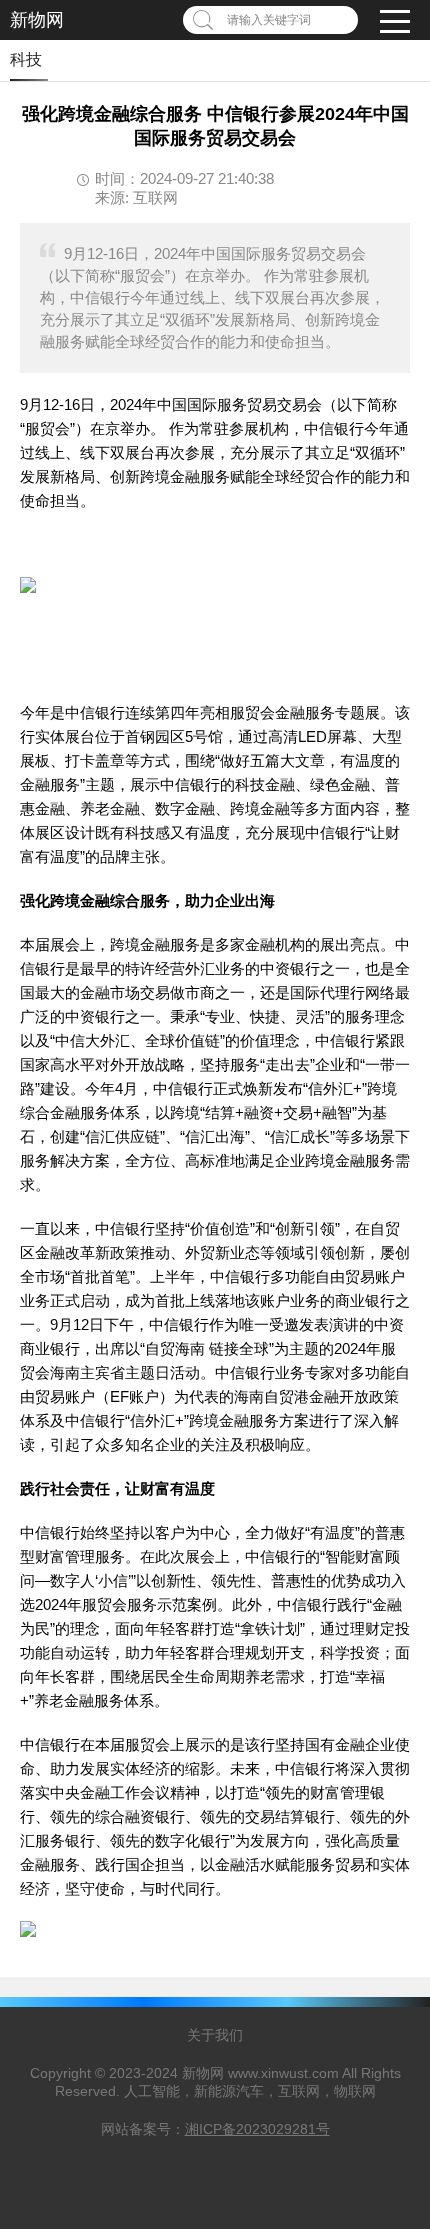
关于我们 (215, 2035)
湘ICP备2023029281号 (257, 2129)
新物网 (37, 20)
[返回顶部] (389, 1985)
